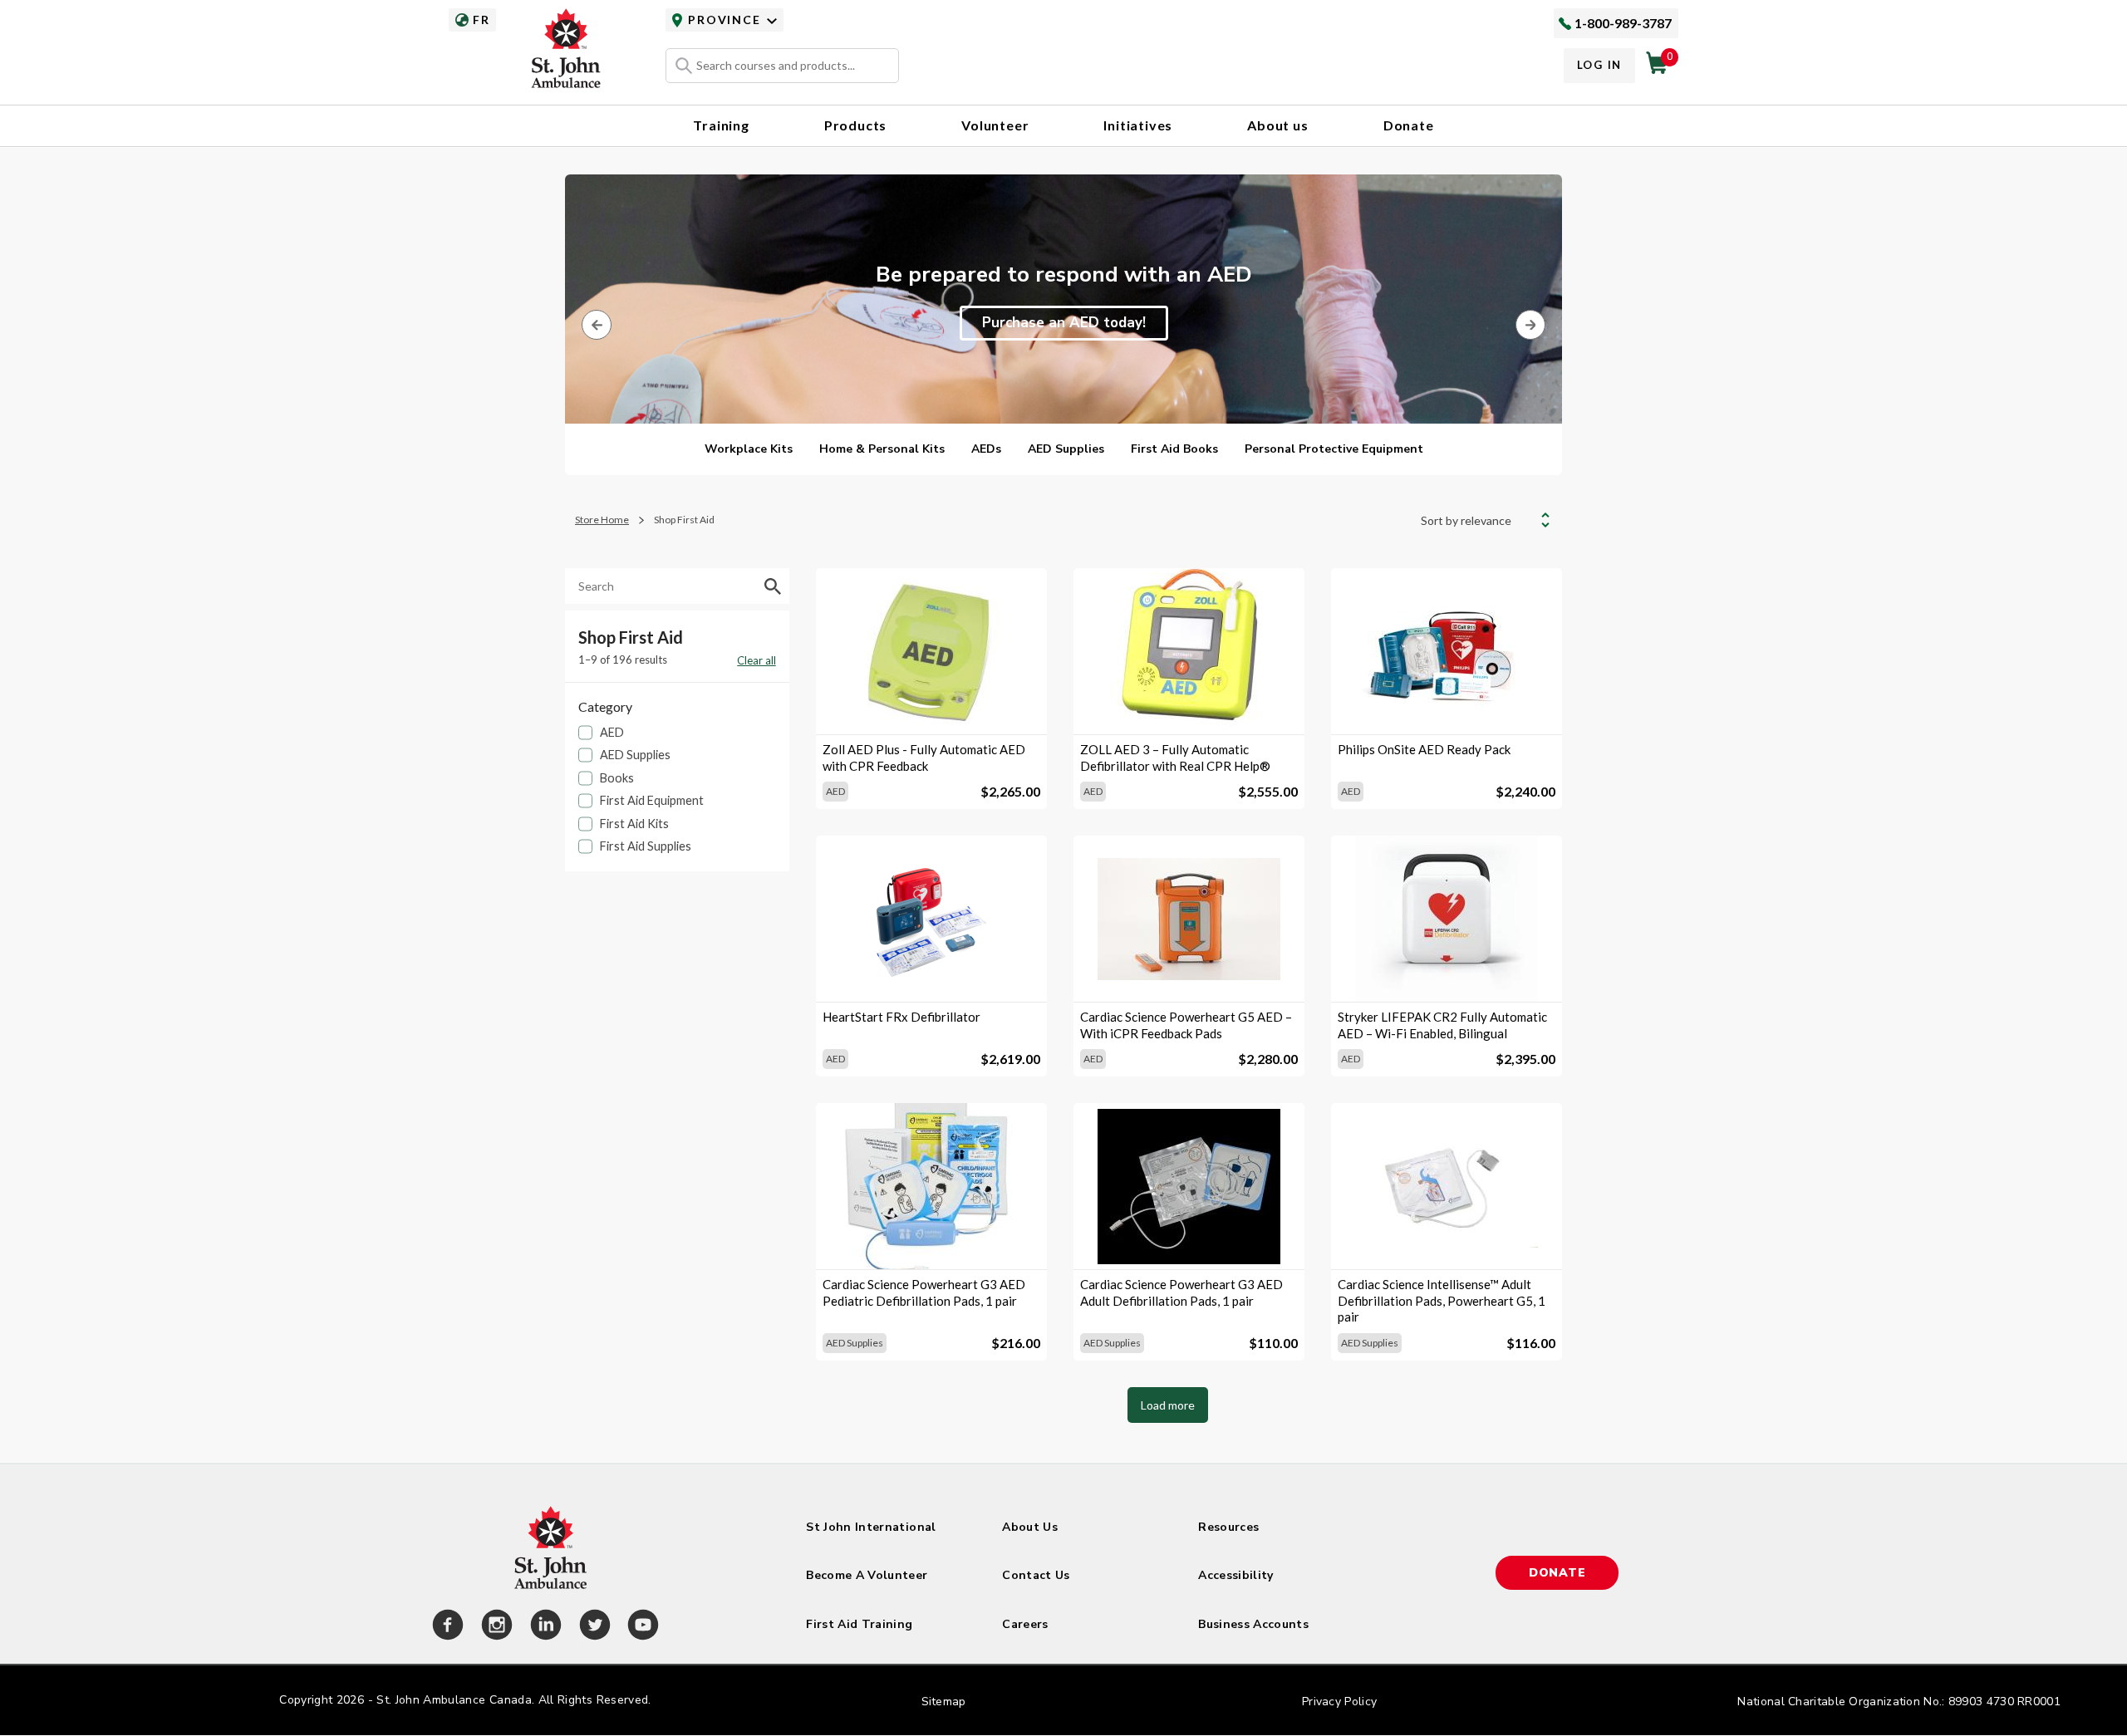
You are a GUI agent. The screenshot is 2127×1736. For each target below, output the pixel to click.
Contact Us (1036, 1575)
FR (481, 20)
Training (721, 125)
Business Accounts (1253, 1624)
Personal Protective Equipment (1334, 449)
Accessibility (1236, 1575)
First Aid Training (859, 1624)
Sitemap (944, 1702)
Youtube (641, 1627)
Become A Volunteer (867, 1575)
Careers (1025, 1624)
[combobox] (782, 66)
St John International (871, 1527)
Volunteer (995, 125)
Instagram (494, 1627)
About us (1277, 125)
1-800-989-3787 (1623, 23)
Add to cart (931, 706)
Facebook (445, 1627)
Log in (1599, 65)
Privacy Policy (1339, 1702)
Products (855, 125)
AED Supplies (1066, 449)
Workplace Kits (749, 449)
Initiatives (1138, 125)
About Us (1030, 1527)
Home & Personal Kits (882, 449)
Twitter (592, 1627)
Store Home (602, 520)
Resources (1228, 1527)
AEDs (986, 449)
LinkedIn (543, 1627)
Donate (1409, 125)
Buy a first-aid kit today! (1064, 323)
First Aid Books (1174, 449)
